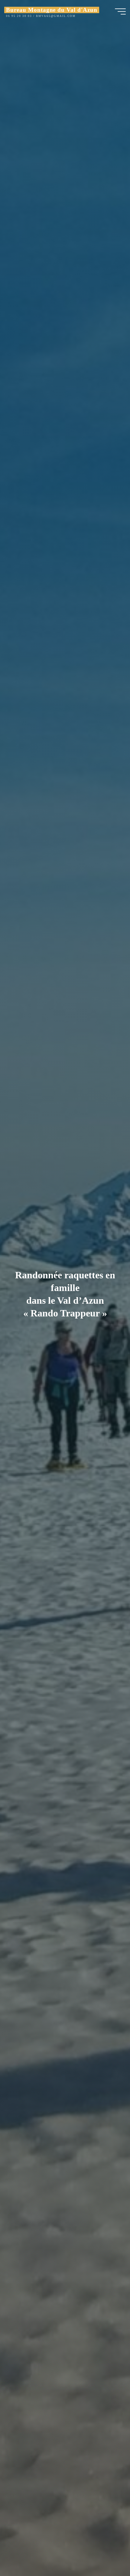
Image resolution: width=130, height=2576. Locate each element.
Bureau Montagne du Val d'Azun (52, 10)
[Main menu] (120, 11)
